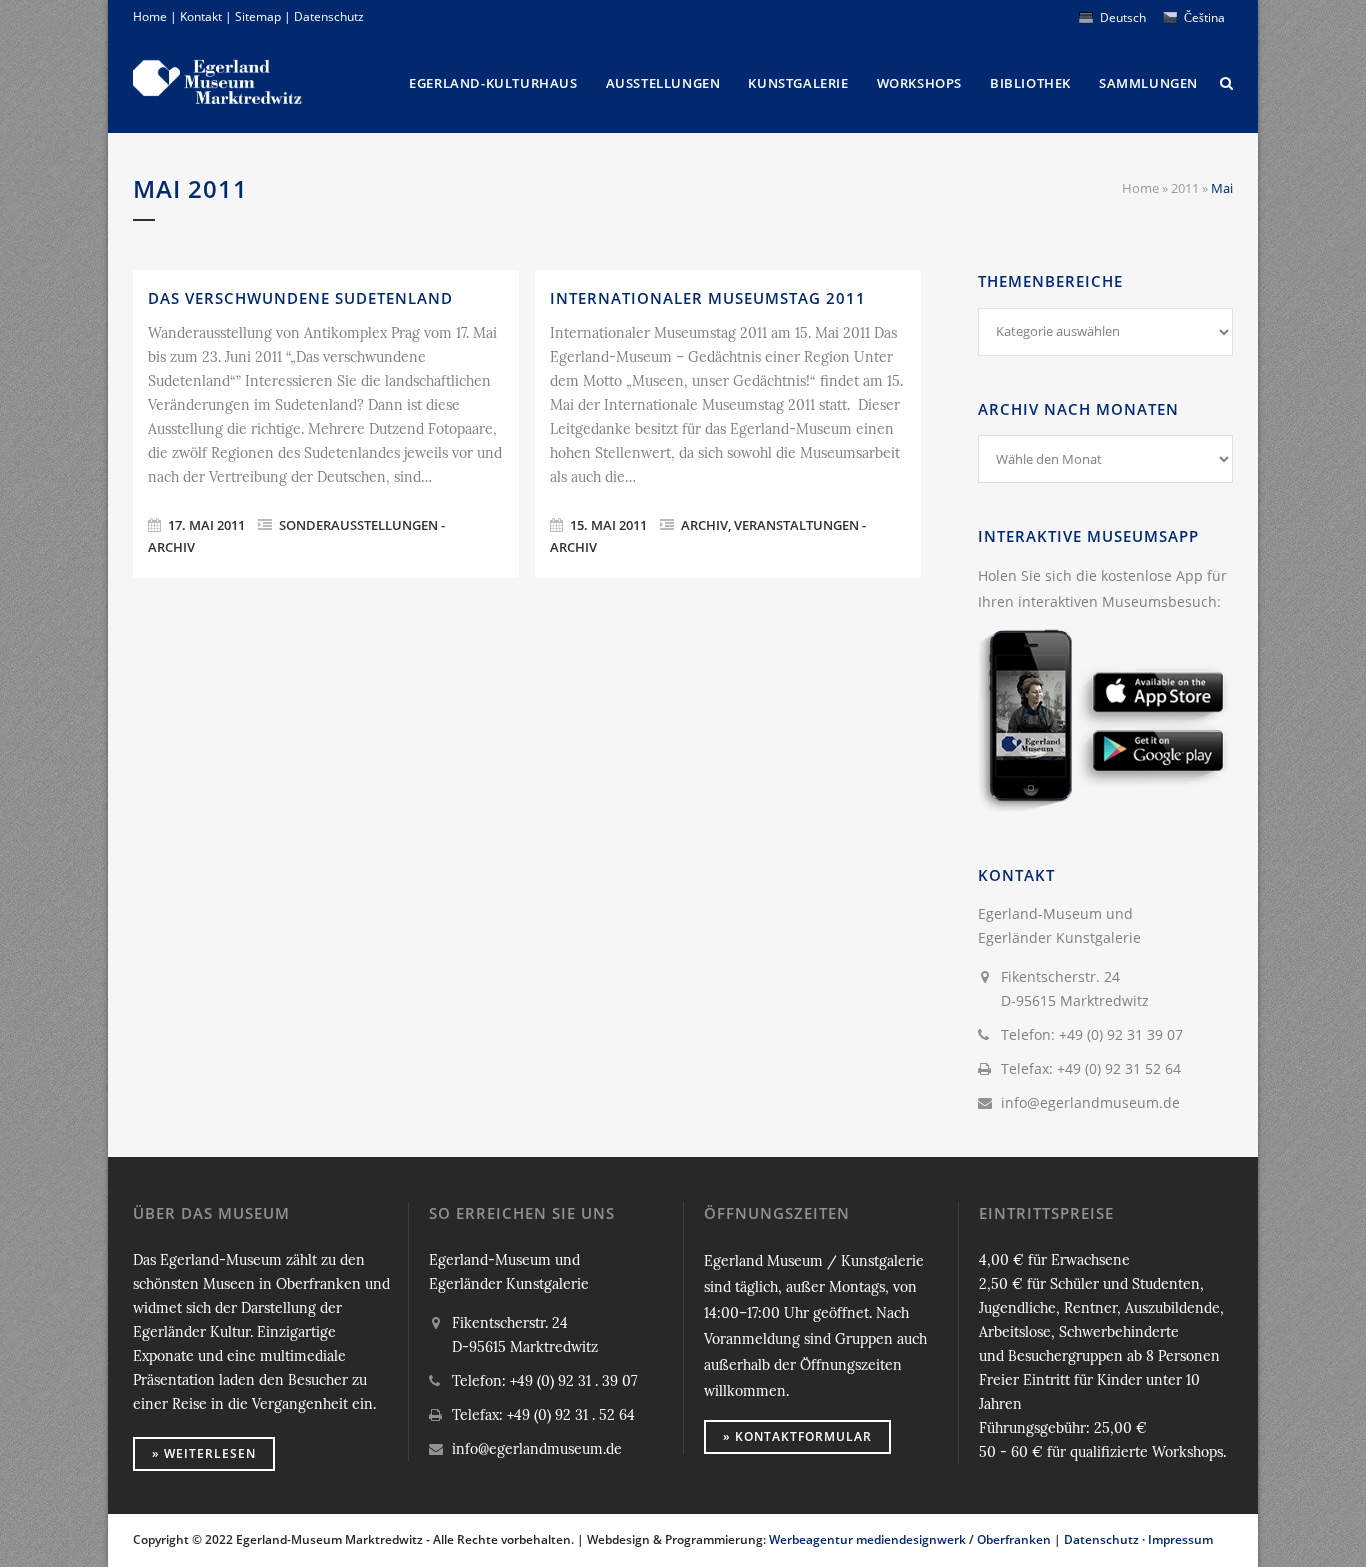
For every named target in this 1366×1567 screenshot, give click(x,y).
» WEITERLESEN (204, 1453)
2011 (1185, 188)
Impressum (1180, 1539)
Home (150, 16)
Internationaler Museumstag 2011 (708, 298)
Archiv (704, 525)
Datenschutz (329, 16)
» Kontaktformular (797, 1436)
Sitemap (258, 16)
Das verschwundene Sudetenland (300, 298)
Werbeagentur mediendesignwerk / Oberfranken (910, 1539)
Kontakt (201, 16)
